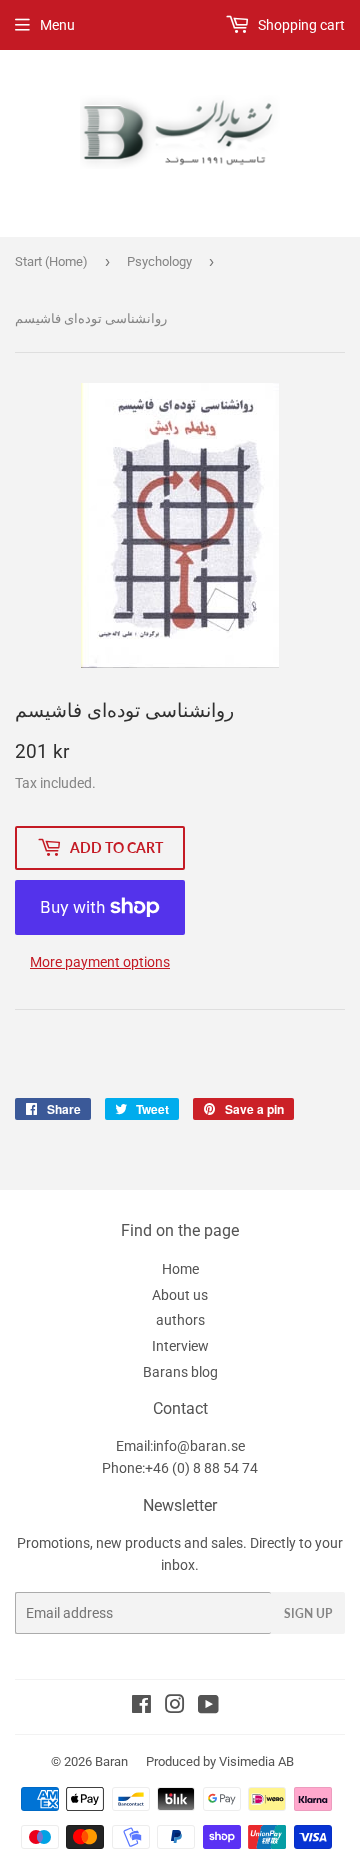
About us (180, 1295)
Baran (111, 1761)
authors (180, 1320)
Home (180, 1269)
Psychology (159, 261)
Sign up (308, 1613)
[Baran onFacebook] (141, 1707)
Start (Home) (51, 261)
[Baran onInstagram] (175, 1707)
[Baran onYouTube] (208, 1707)
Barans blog (180, 1372)
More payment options (100, 962)
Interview (180, 1346)
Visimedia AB (256, 1761)
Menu (57, 25)
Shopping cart (300, 25)
